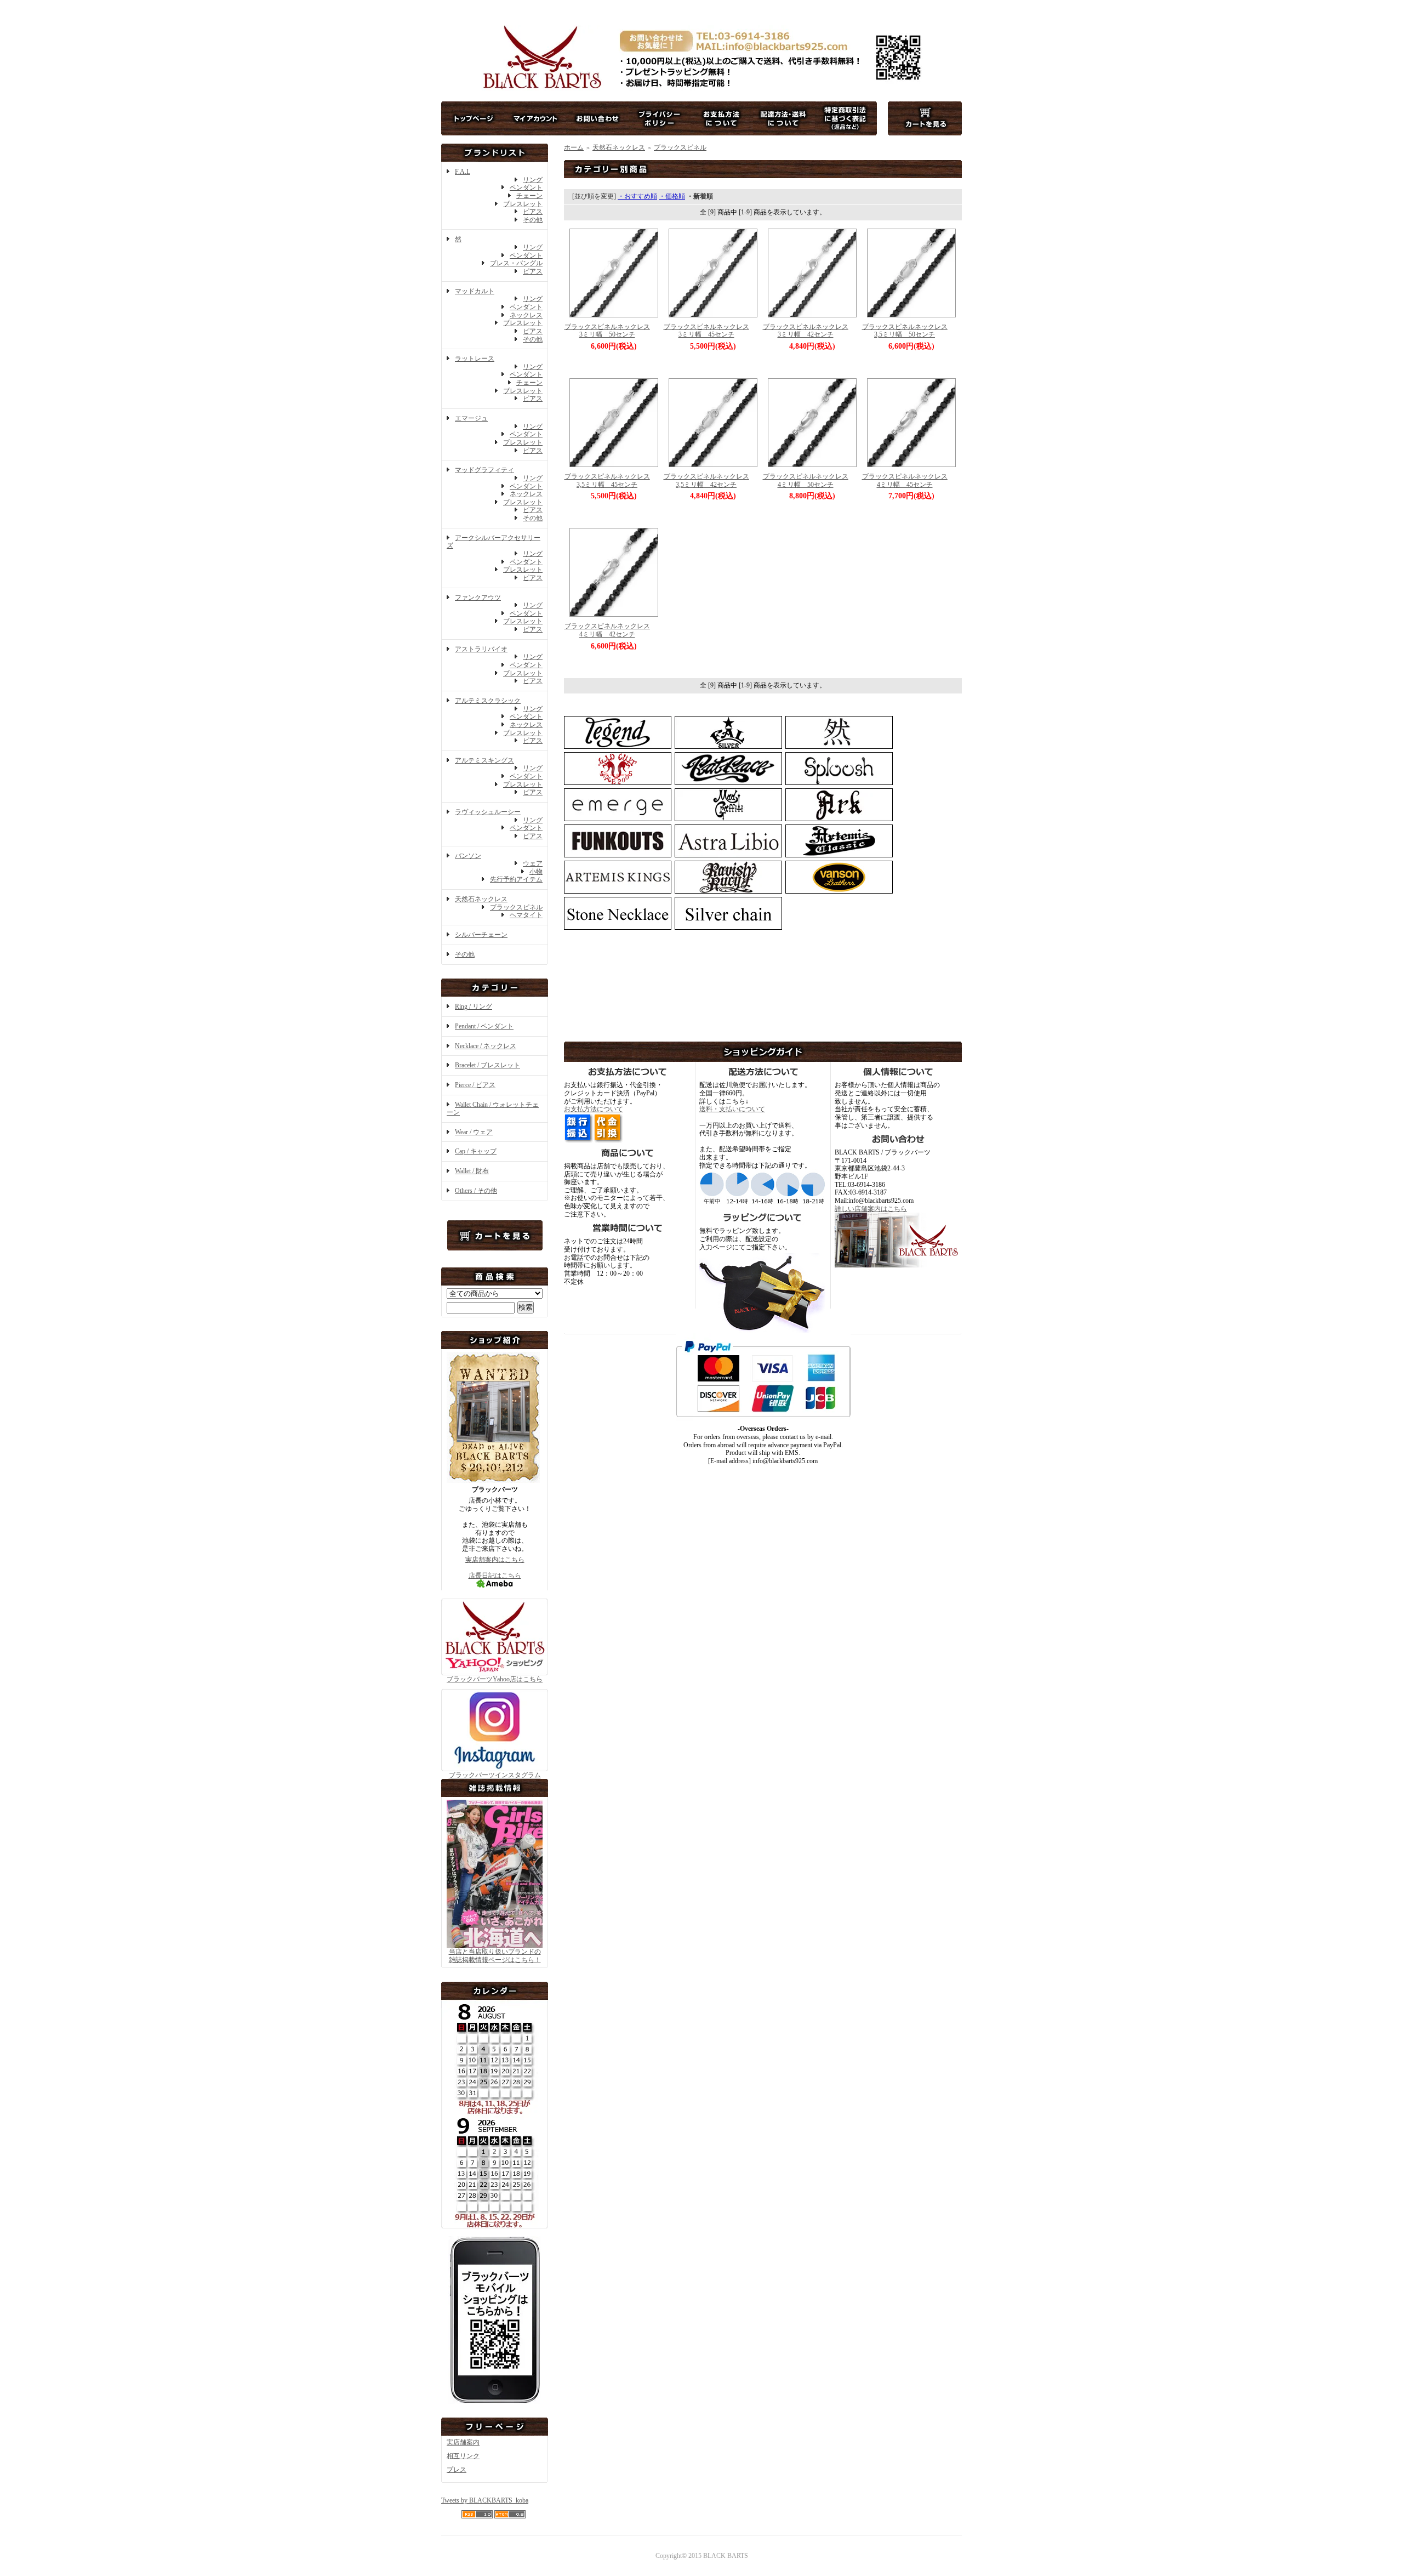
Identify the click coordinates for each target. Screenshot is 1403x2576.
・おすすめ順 (637, 196)
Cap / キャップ (476, 1151)
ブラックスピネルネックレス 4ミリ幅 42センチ (611, 630)
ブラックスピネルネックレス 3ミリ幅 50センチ (611, 331)
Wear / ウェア (474, 1132)
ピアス (533, 212)
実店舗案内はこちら (495, 1560)
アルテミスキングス (484, 760)
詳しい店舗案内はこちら (871, 1209)
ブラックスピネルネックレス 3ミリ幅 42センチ (809, 331)
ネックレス (526, 315)
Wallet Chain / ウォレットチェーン (493, 1109)
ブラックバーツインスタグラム (495, 1775)
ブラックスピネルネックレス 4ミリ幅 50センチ (809, 480)
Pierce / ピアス (475, 1085)
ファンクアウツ (478, 598)
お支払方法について (594, 1109)
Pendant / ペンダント (484, 1026)
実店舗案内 (463, 2442)
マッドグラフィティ (484, 470)
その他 (533, 220)
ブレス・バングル (516, 263)
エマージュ (471, 418)
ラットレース (475, 359)
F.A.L (463, 172)
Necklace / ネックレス (486, 1046)
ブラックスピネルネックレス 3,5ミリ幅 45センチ (611, 480)
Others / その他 (476, 1191)
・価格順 (672, 196)
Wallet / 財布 (472, 1171)
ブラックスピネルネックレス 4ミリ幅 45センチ (908, 480)
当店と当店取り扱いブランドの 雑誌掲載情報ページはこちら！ (495, 1956)
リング (533, 180)
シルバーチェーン (481, 935)
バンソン (468, 856)
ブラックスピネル (516, 907)
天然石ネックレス (481, 899)
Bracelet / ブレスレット (487, 1065)
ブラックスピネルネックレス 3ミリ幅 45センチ (710, 331)
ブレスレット (523, 204)
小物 (536, 872)
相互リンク (463, 2456)
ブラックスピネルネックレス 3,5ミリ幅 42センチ (710, 480)
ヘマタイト (526, 915)
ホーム (574, 147)
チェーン (529, 196)
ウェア (533, 863)
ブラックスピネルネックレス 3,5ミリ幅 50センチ (908, 331)
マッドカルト (475, 291)
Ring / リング (474, 1006)
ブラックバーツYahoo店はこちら (495, 1679)
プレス (457, 2470)
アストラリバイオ (481, 649)
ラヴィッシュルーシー (488, 812)
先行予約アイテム (516, 879)
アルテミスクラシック (488, 701)
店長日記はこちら (495, 1576)
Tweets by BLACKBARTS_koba (485, 2500)
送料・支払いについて (732, 1109)
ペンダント (526, 187)
